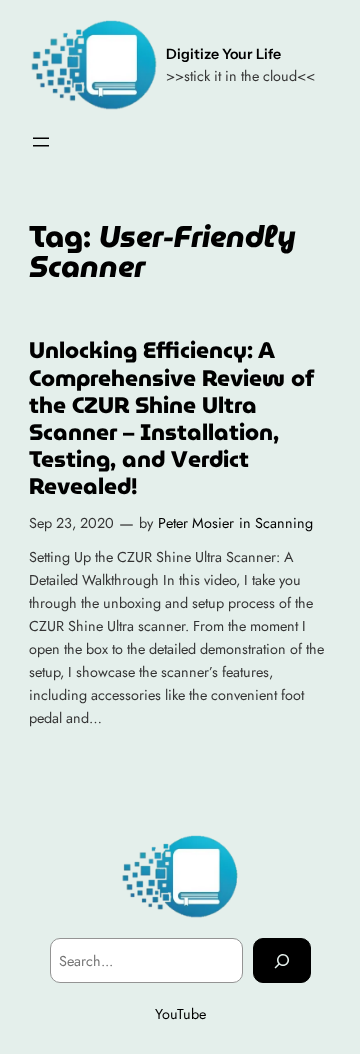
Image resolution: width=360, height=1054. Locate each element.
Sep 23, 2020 (71, 523)
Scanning (284, 523)
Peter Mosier (196, 523)
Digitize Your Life (223, 54)
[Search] (282, 960)
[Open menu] (41, 142)
